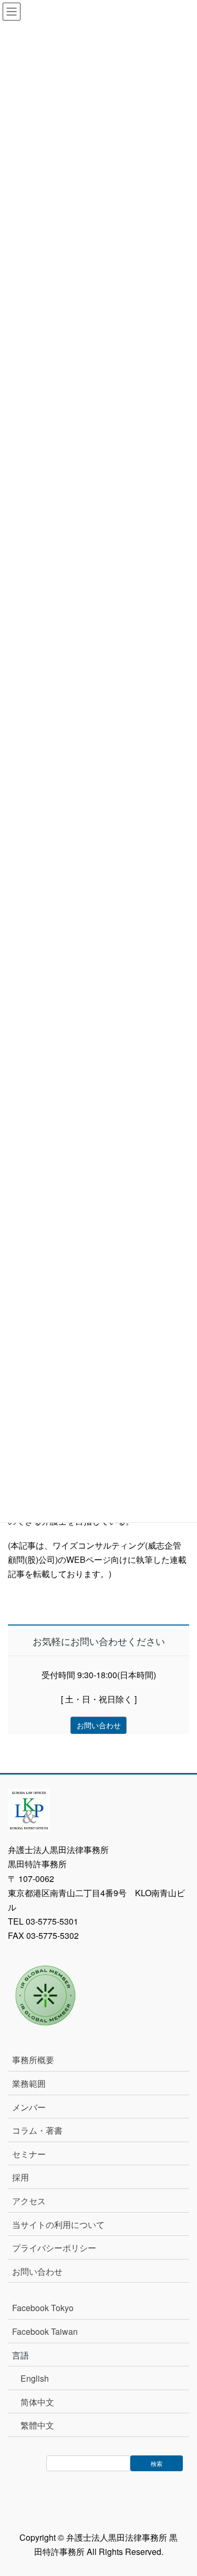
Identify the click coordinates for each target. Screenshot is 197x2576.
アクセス (29, 2201)
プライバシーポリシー (54, 2248)
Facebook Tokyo (47, 2308)
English (35, 2378)
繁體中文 (37, 2425)
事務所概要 (33, 2060)
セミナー (29, 2154)
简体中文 (37, 2402)
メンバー (29, 2107)
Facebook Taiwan (45, 2331)
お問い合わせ (37, 2271)
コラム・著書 (37, 2130)
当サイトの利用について (58, 2225)
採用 (20, 2177)
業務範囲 (29, 2083)
